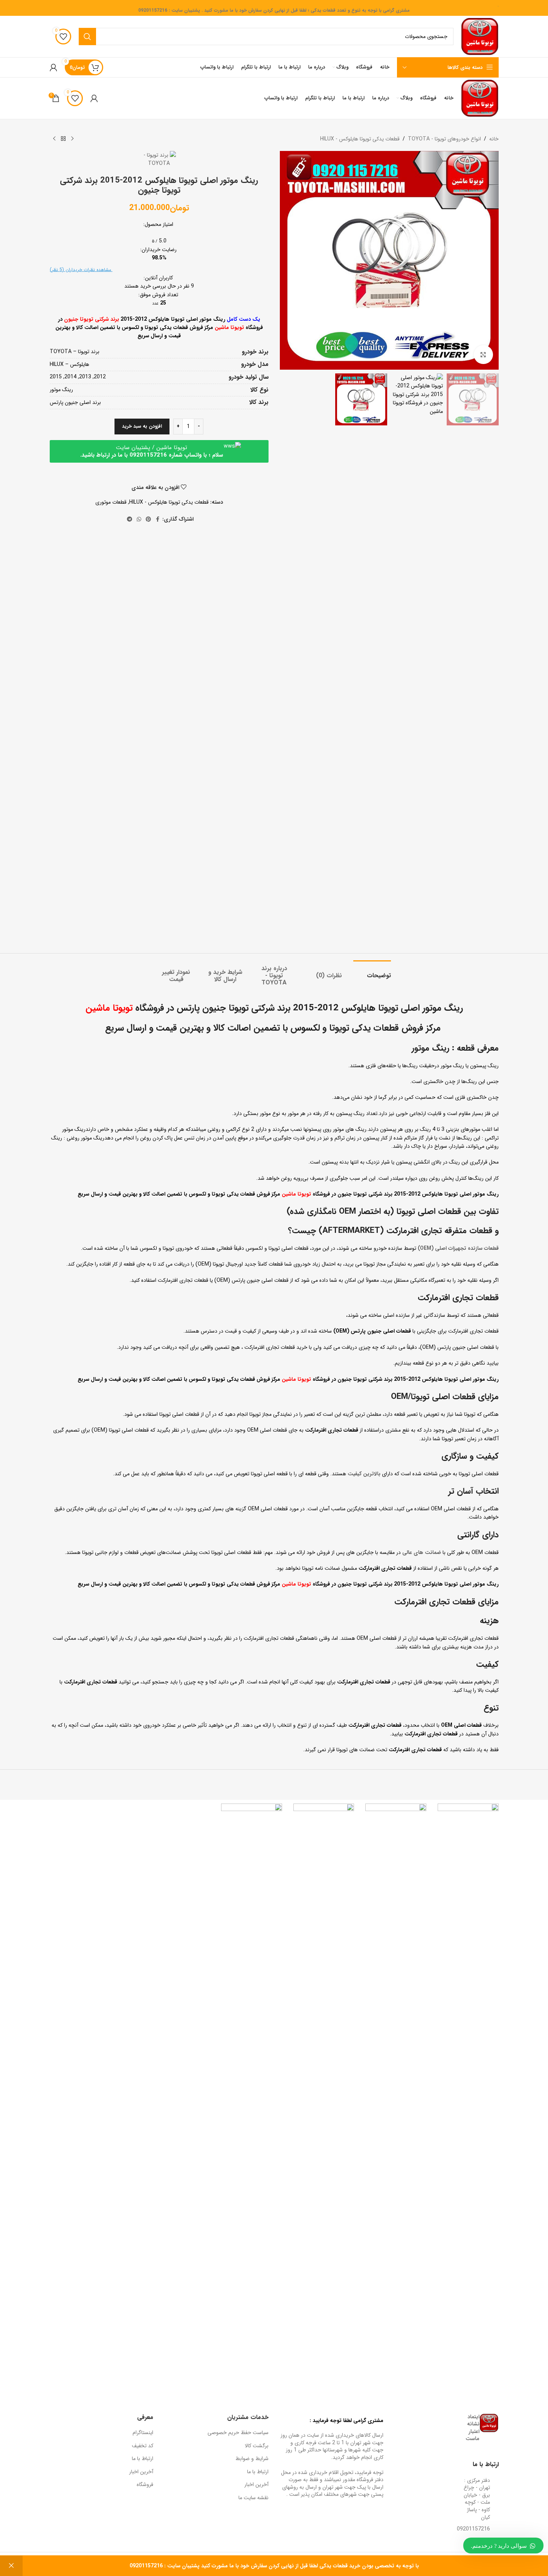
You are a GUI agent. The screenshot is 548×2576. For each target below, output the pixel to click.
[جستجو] (87, 37)
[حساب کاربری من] (53, 67)
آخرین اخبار (256, 2485)
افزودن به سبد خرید (142, 426)
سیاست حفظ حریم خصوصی (238, 2433)
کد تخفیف (143, 2446)
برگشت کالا (257, 2446)
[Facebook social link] (158, 519)
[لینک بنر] (468, 2086)
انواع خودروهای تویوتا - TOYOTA (444, 139)
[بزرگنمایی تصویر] (483, 355)
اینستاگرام (143, 2433)
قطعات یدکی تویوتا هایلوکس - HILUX (360, 139)
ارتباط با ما (258, 2472)
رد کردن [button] (11, 2566)
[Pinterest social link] (148, 519)
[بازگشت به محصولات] (63, 139)
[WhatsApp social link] (139, 519)
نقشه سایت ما (253, 2498)
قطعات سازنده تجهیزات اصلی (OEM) (458, 1248)
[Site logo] (480, 36)
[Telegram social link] (130, 519)
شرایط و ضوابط (252, 2459)
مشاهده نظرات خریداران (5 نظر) (81, 270)
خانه (494, 139)
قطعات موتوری (111, 502)
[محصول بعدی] (54, 139)
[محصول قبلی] (72, 139)
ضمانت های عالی (422, 1552)
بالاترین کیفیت (364, 1474)
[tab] (372, 972)
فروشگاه (145, 2485)
